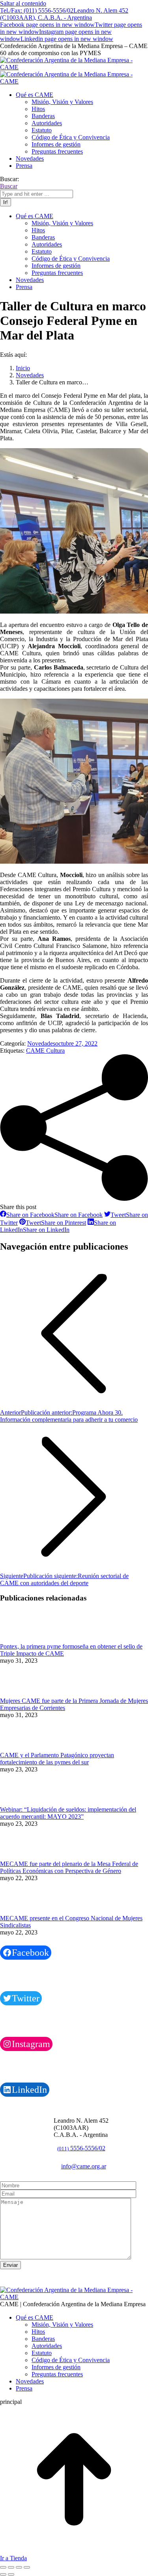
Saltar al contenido (23, 3)
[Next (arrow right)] (11, 2574)
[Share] (11, 2567)
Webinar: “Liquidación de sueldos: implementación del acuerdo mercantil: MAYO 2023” (68, 1813)
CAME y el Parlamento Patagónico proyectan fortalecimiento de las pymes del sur (57, 1759)
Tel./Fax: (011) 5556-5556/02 (37, 10)
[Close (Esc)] (3, 2567)
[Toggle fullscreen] (19, 2567)
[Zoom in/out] (27, 2567)
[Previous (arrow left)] (3, 2574)
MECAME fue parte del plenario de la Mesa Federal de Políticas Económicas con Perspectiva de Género (69, 1867)
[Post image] (22, 1639)
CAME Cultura (45, 1051)
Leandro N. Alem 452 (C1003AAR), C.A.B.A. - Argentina (64, 14)
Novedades (41, 1043)
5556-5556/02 (81, 2148)
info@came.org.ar (84, 2166)
